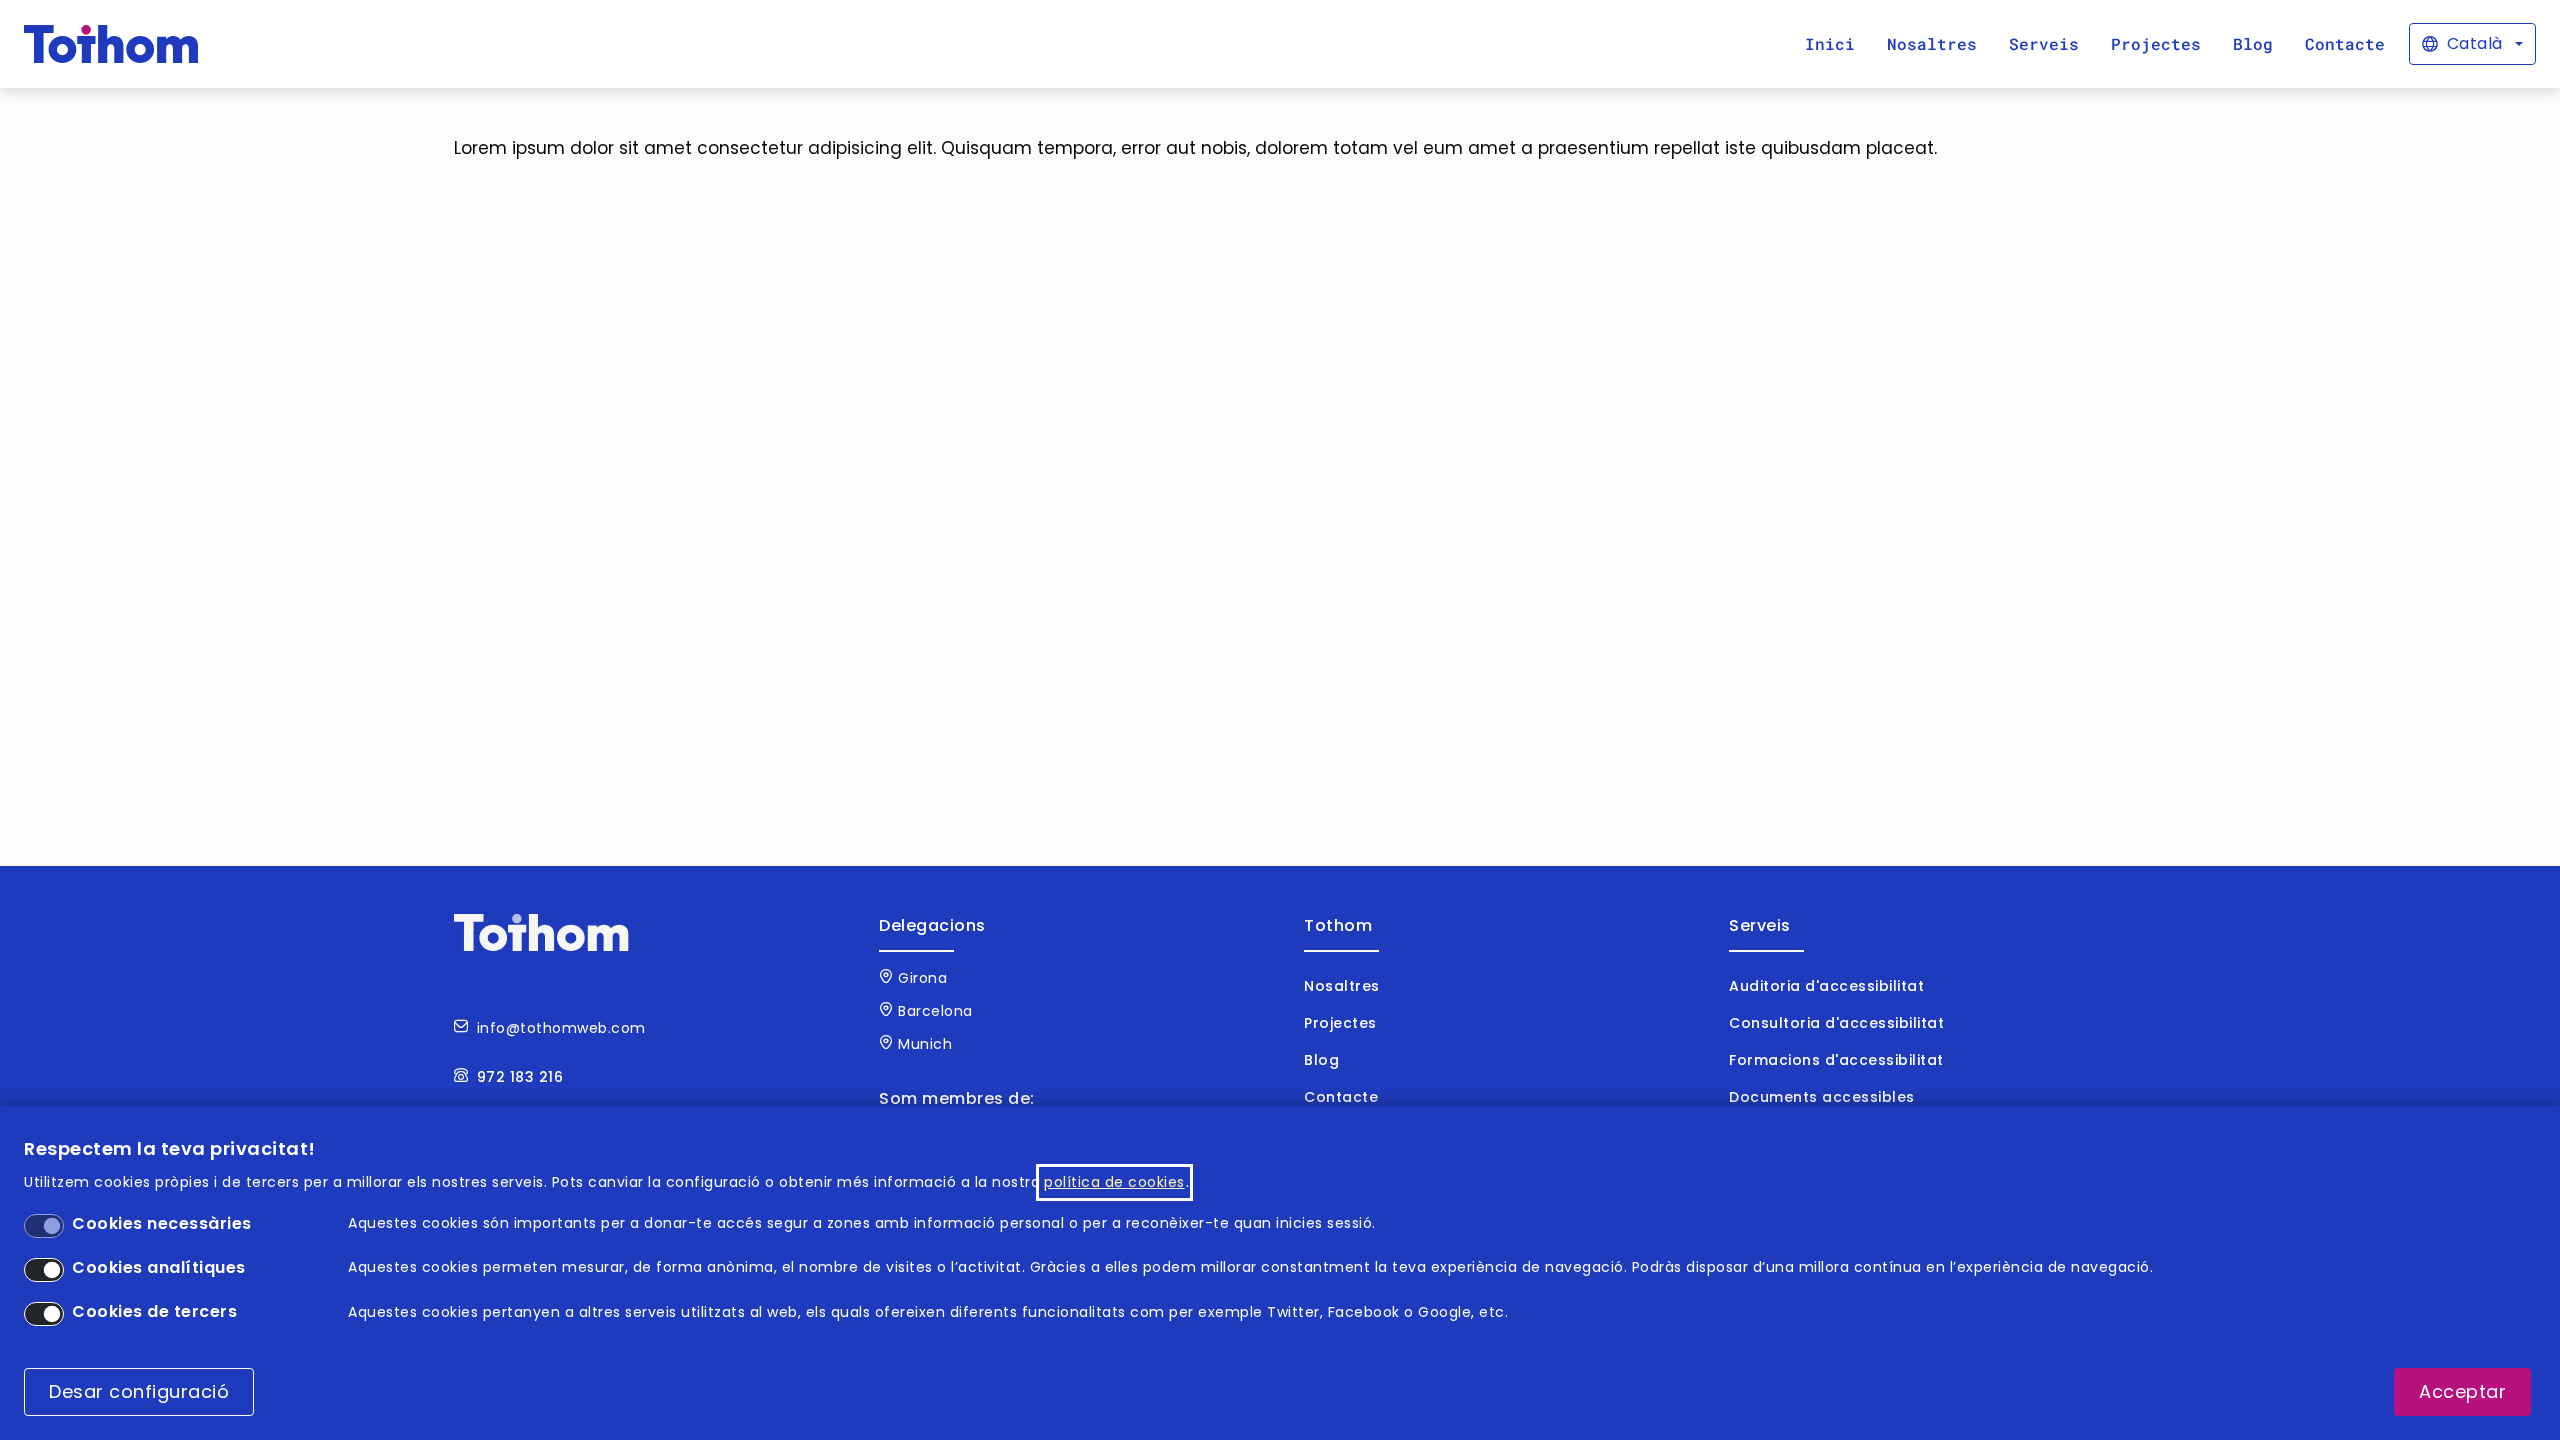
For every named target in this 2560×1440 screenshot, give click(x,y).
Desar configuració (139, 1392)
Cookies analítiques (159, 1267)
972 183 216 (520, 1077)
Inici (1830, 43)
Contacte (2345, 43)
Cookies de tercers (154, 1311)
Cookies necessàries (162, 1223)
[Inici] (111, 44)
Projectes (2156, 43)
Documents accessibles (1822, 1097)
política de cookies (1114, 1182)
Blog (2253, 43)
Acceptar (2462, 1392)
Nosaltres (1932, 43)
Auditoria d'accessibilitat (1826, 986)
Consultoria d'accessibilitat (1836, 1023)
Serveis (2044, 43)
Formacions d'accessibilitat (1836, 1060)
